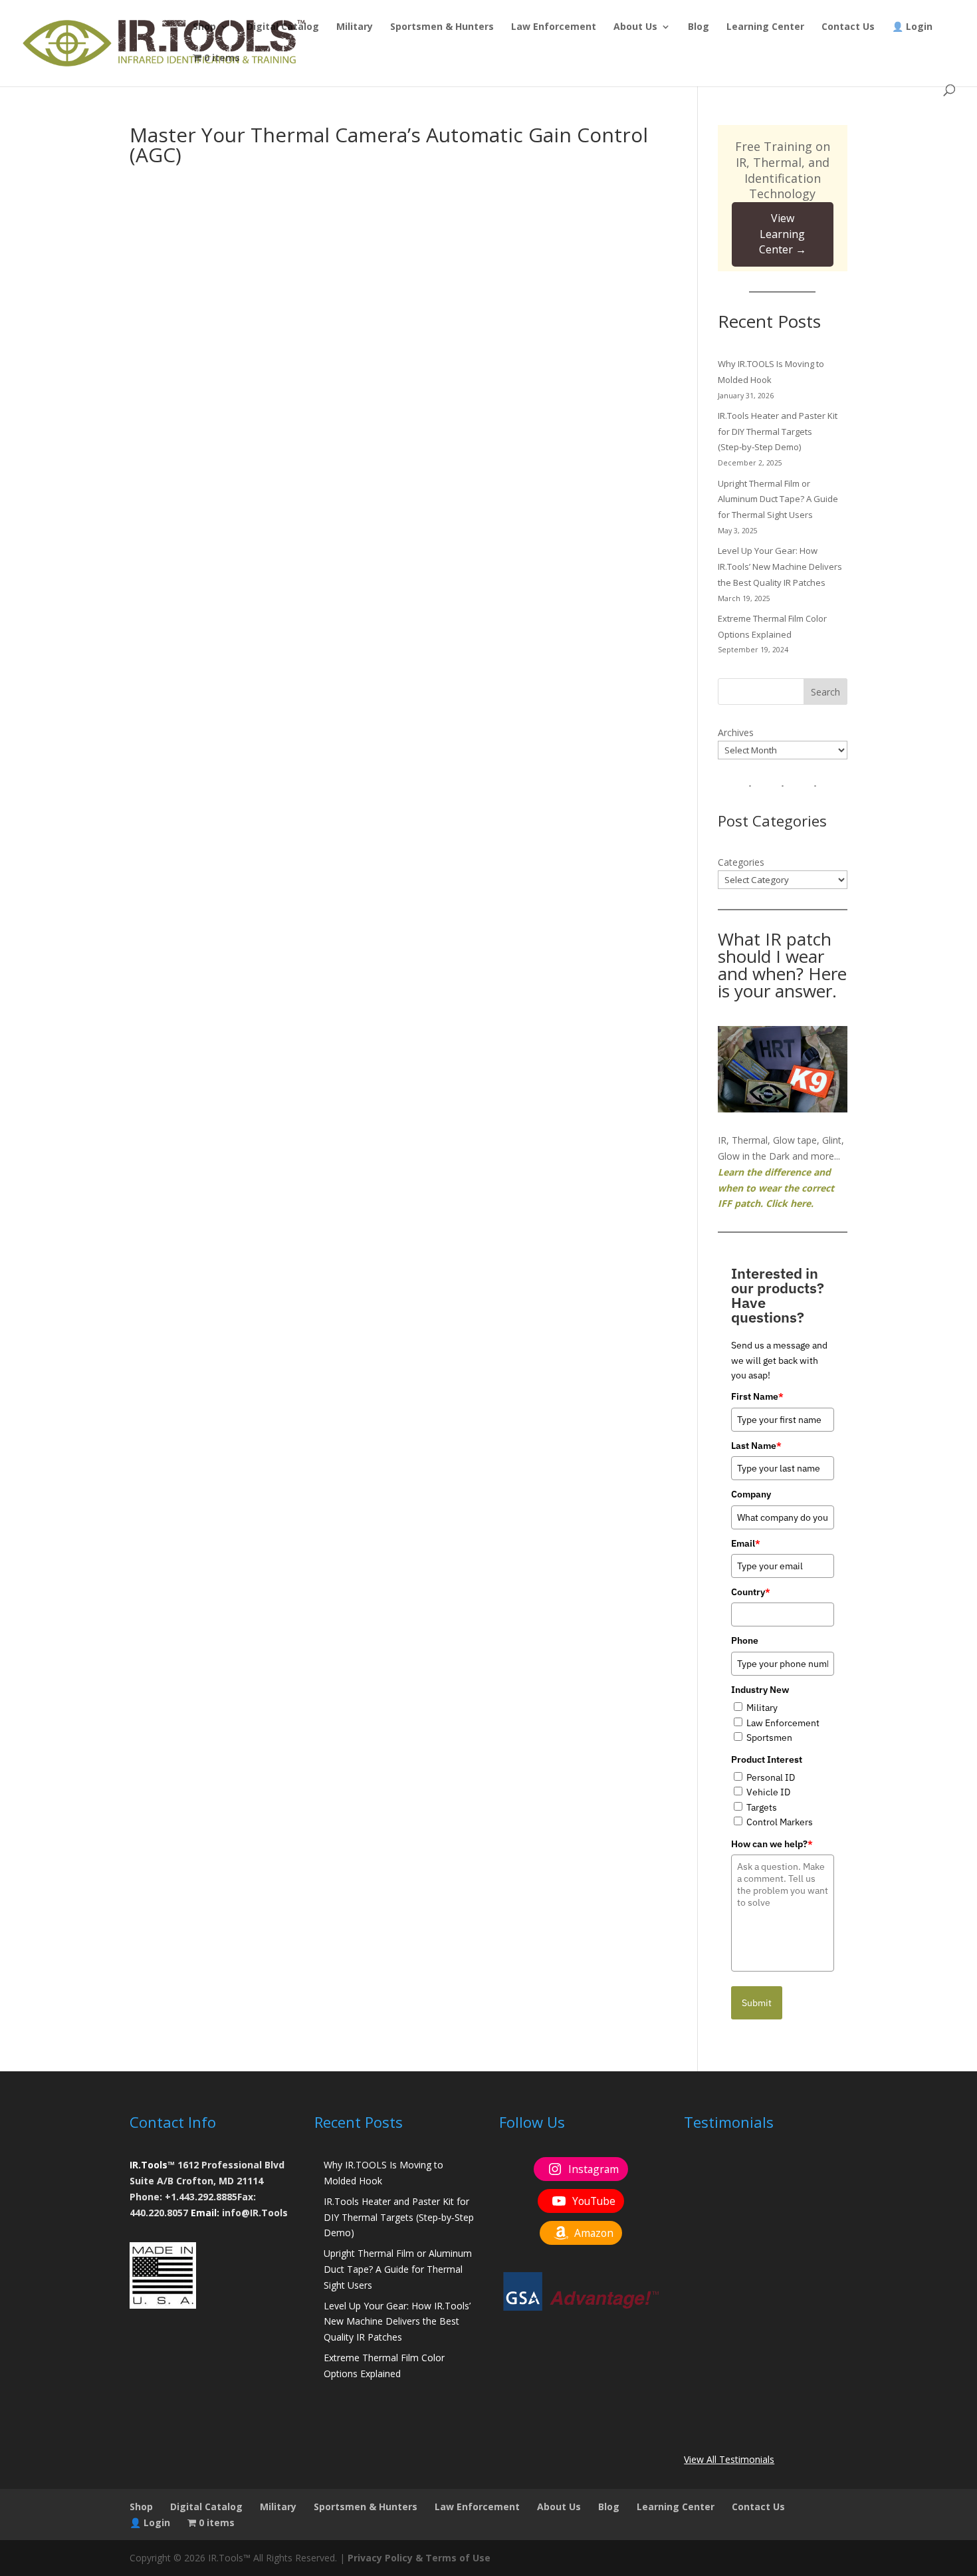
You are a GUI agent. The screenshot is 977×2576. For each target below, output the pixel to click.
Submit (757, 2003)
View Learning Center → (783, 234)
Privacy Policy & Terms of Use (419, 2558)
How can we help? (772, 1844)
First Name (757, 1396)
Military (355, 27)
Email (746, 1543)
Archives (736, 732)
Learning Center (765, 27)
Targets (762, 1807)
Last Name (756, 1446)
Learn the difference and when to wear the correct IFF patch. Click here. (776, 1188)
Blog (699, 27)
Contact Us (848, 27)
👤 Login (912, 27)
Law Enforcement (554, 27)
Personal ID (771, 1777)
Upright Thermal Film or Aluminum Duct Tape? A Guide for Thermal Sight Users (778, 499)
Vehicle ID (768, 1792)
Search (825, 692)
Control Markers (780, 1822)
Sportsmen (769, 1738)
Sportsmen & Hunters (442, 27)
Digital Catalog (283, 27)
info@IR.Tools (255, 2213)
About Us (635, 27)
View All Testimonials (729, 2459)
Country (751, 1592)
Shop (204, 27)
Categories (741, 862)
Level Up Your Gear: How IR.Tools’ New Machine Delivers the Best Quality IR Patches (780, 567)
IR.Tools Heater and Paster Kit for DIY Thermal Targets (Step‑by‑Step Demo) (778, 432)
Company (751, 1494)
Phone (745, 1640)
